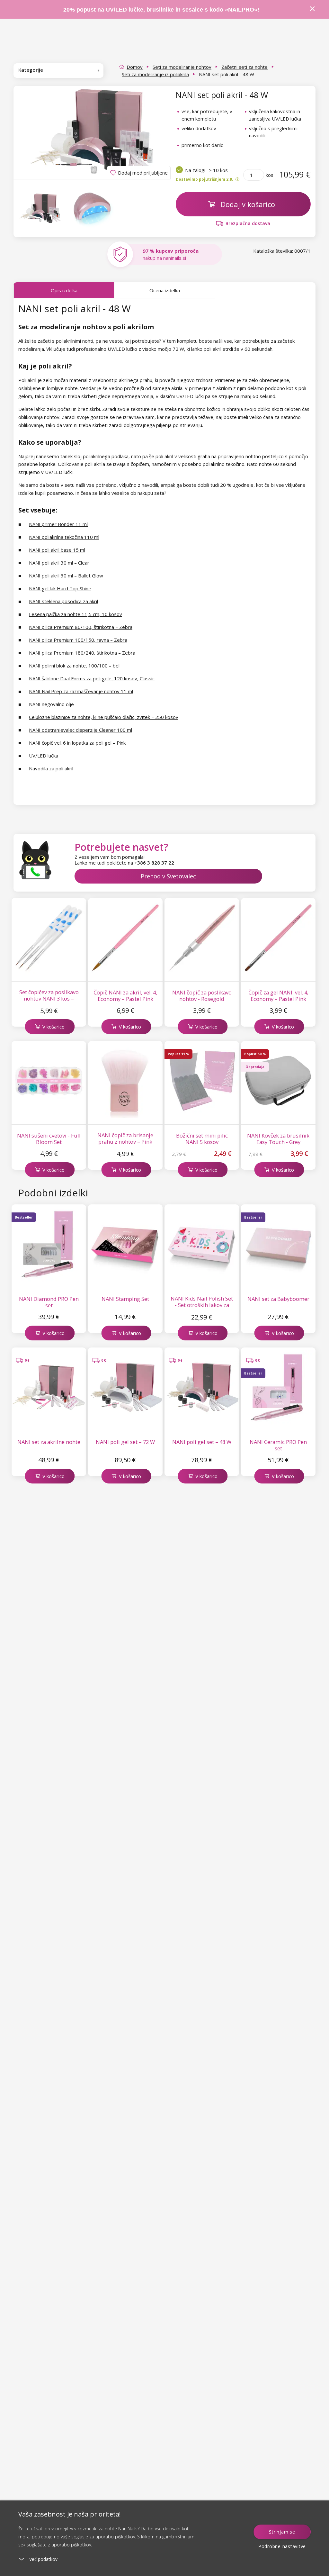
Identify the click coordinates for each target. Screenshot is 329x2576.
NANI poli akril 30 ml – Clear (59, 563)
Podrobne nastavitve (282, 2546)
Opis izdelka (64, 290)
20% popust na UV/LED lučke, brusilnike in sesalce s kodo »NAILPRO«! (162, 10)
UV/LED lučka (44, 756)
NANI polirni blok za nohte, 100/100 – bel (74, 666)
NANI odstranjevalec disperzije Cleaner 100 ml (80, 730)
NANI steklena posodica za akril (63, 601)
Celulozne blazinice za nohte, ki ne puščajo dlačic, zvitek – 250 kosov (104, 717)
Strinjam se (282, 2532)
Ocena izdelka (165, 290)
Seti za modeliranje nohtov (182, 67)
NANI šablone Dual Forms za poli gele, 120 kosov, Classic (92, 678)
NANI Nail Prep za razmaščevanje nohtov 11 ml (81, 691)
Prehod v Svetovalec (168, 876)
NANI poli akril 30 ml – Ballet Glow (66, 576)
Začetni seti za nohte (245, 67)
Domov (135, 67)
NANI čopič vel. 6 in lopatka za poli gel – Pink (77, 743)
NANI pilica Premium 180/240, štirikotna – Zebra (82, 653)
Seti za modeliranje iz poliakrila (155, 74)
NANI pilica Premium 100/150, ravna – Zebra (78, 640)
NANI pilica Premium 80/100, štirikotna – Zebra (81, 627)
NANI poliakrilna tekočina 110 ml (64, 537)
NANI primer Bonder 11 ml (58, 524)
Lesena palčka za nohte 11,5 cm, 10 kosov (76, 614)
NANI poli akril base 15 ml (57, 550)
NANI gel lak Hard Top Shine (60, 588)
